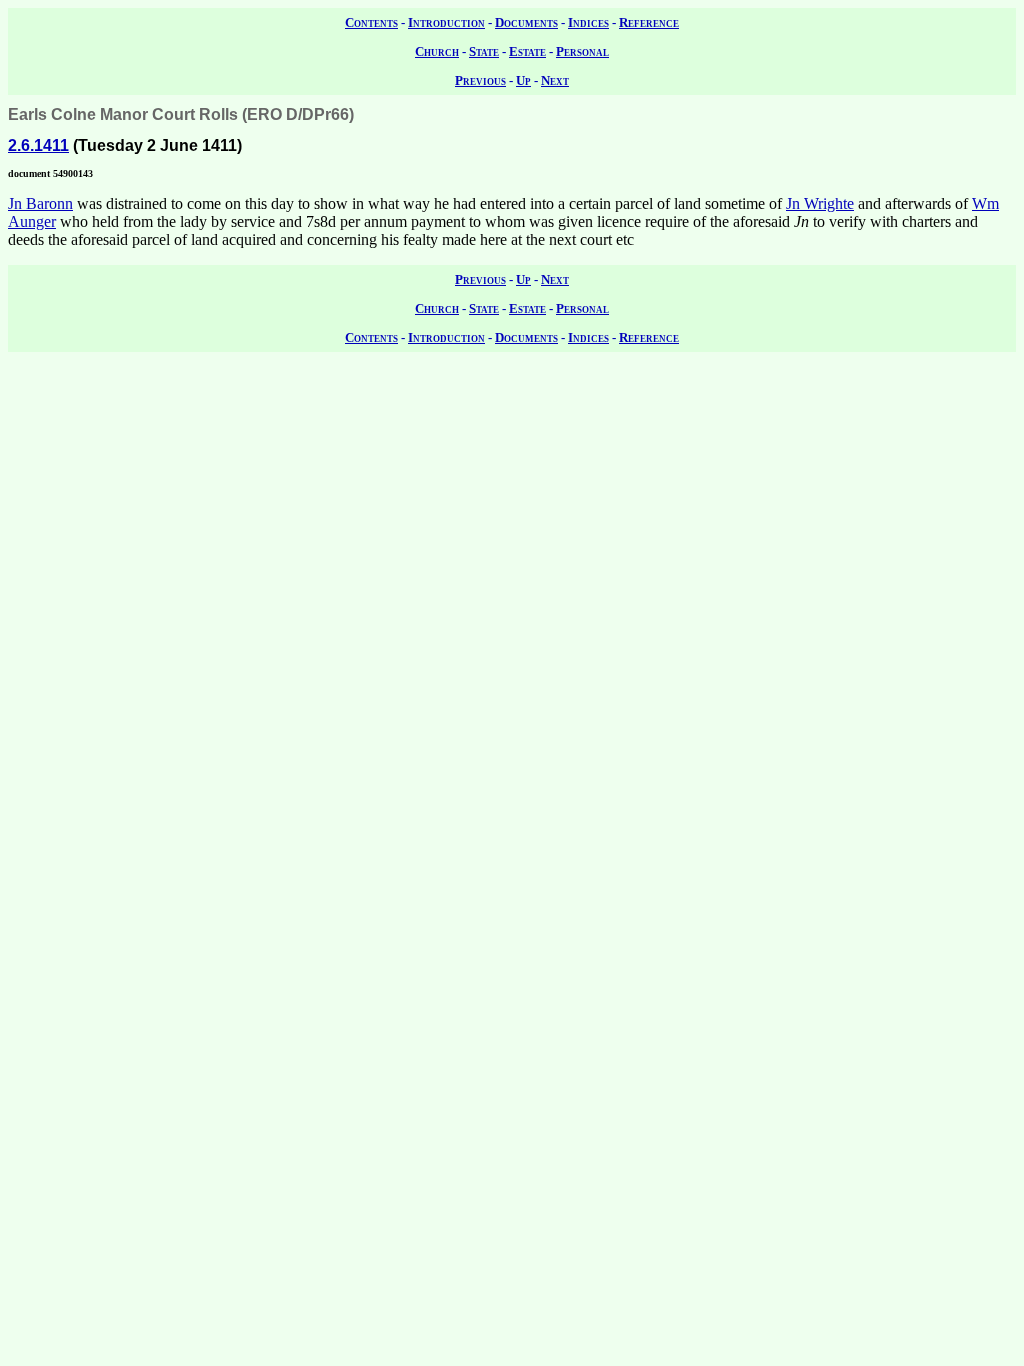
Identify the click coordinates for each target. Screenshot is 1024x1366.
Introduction (446, 22)
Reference (649, 22)
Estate (527, 51)
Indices (588, 22)
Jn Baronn (40, 203)
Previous (480, 80)
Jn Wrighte (820, 203)
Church (437, 51)
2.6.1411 (38, 145)
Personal (582, 51)
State (484, 51)
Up (523, 80)
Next (555, 80)
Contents (371, 22)
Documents (526, 22)
